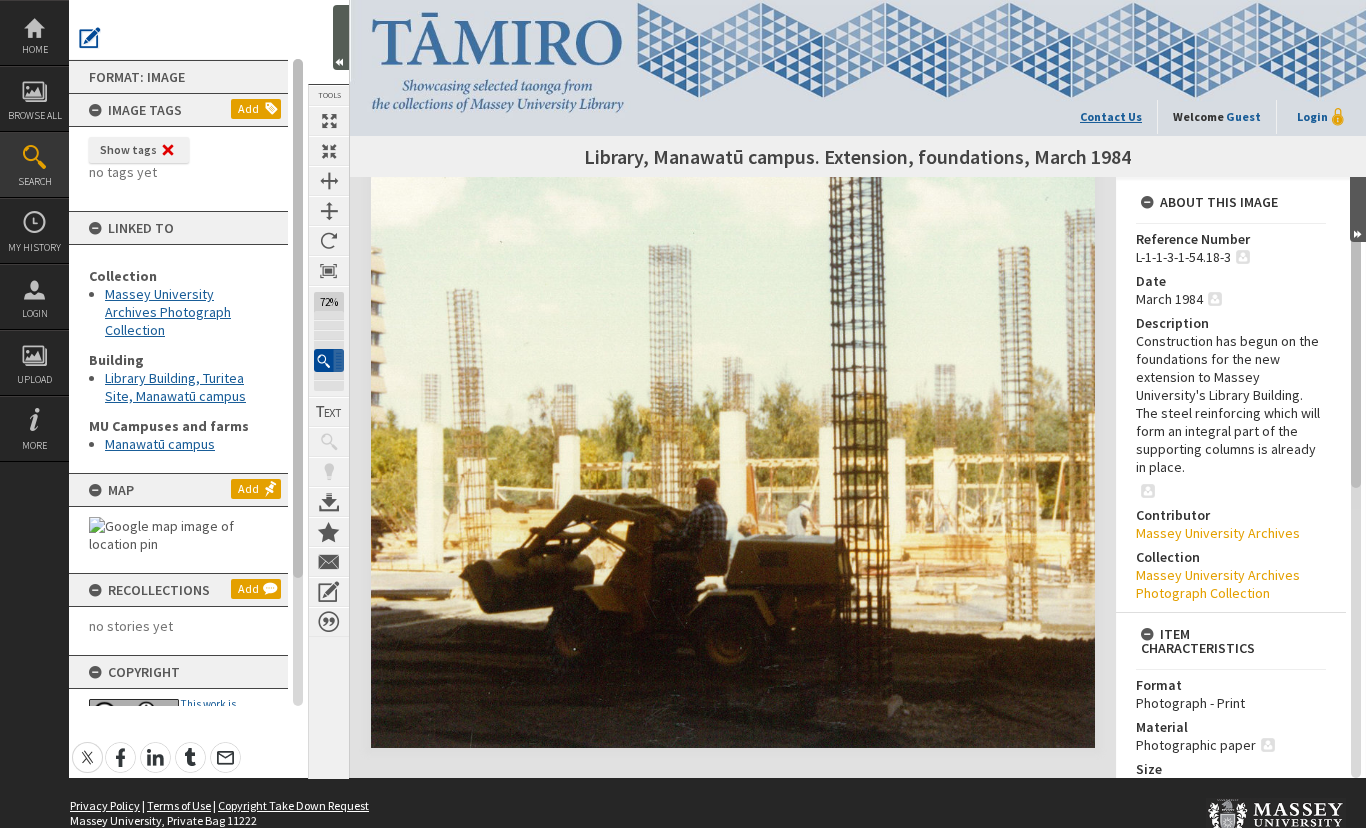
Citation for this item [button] (329, 622)
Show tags (128, 149)
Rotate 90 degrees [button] (329, 241)
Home (35, 49)
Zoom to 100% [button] (329, 271)
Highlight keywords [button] (329, 472)
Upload (34, 379)
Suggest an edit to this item (90, 38)
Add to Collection (329, 532)
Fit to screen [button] (329, 151)
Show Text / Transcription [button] (329, 412)
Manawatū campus (160, 444)
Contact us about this (329, 562)
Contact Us (1111, 116)
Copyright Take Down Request (293, 805)
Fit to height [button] (329, 211)
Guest (1243, 116)
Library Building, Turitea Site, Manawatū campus (175, 387)
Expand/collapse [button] (1358, 209)
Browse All (35, 115)
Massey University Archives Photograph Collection (168, 312)
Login (35, 313)
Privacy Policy (105, 805)
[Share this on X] (87, 746)
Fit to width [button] (329, 181)
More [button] (34, 445)
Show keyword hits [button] (329, 442)
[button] (329, 360)
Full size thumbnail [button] (329, 121)
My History (34, 247)
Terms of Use (179, 805)
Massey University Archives (1218, 533)
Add (248, 108)
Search (35, 181)
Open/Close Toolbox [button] (341, 37)
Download (329, 502)
